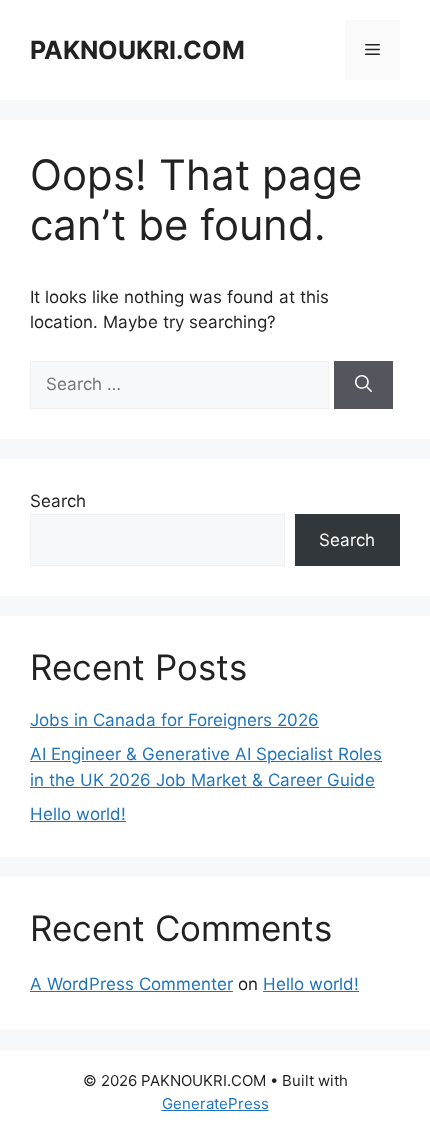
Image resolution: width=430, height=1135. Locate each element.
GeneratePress (215, 1103)
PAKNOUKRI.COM (137, 50)
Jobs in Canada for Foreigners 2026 (174, 720)
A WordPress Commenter (131, 984)
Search (58, 501)
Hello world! (78, 814)
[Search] (363, 385)
